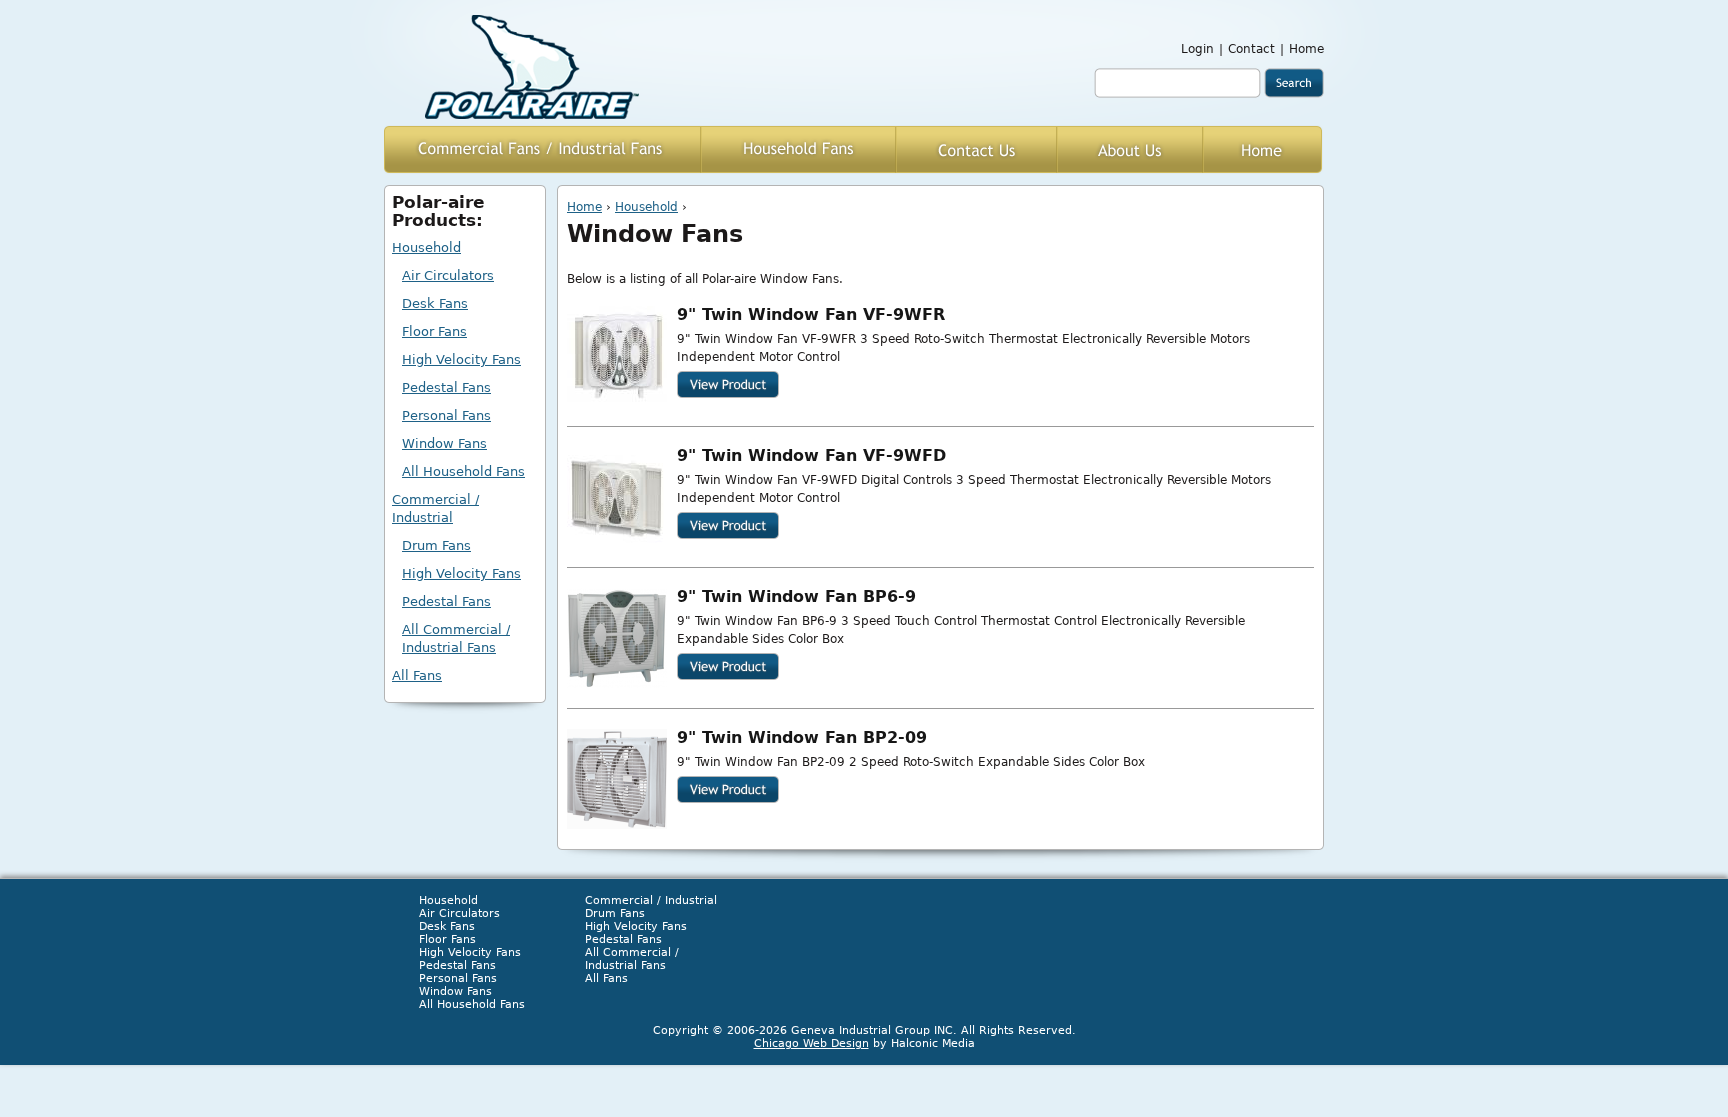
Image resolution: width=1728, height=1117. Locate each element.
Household (646, 207)
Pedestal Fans (446, 387)
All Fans (417, 675)
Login (1197, 49)
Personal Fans (446, 415)
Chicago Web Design (811, 1043)
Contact (1251, 49)
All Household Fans (463, 471)
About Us (1130, 149)
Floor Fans (434, 331)
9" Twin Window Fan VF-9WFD (811, 456)
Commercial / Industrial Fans (542, 149)
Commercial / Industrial (435, 508)
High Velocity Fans (461, 359)
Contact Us (976, 149)
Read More (728, 384)
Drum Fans (436, 545)
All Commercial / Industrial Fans (456, 638)
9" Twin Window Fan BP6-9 (796, 597)
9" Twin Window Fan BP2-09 (802, 738)
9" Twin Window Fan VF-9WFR (811, 315)
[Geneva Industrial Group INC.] (532, 67)
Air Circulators (448, 275)
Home (1306, 49)
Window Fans (444, 443)
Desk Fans (435, 303)
